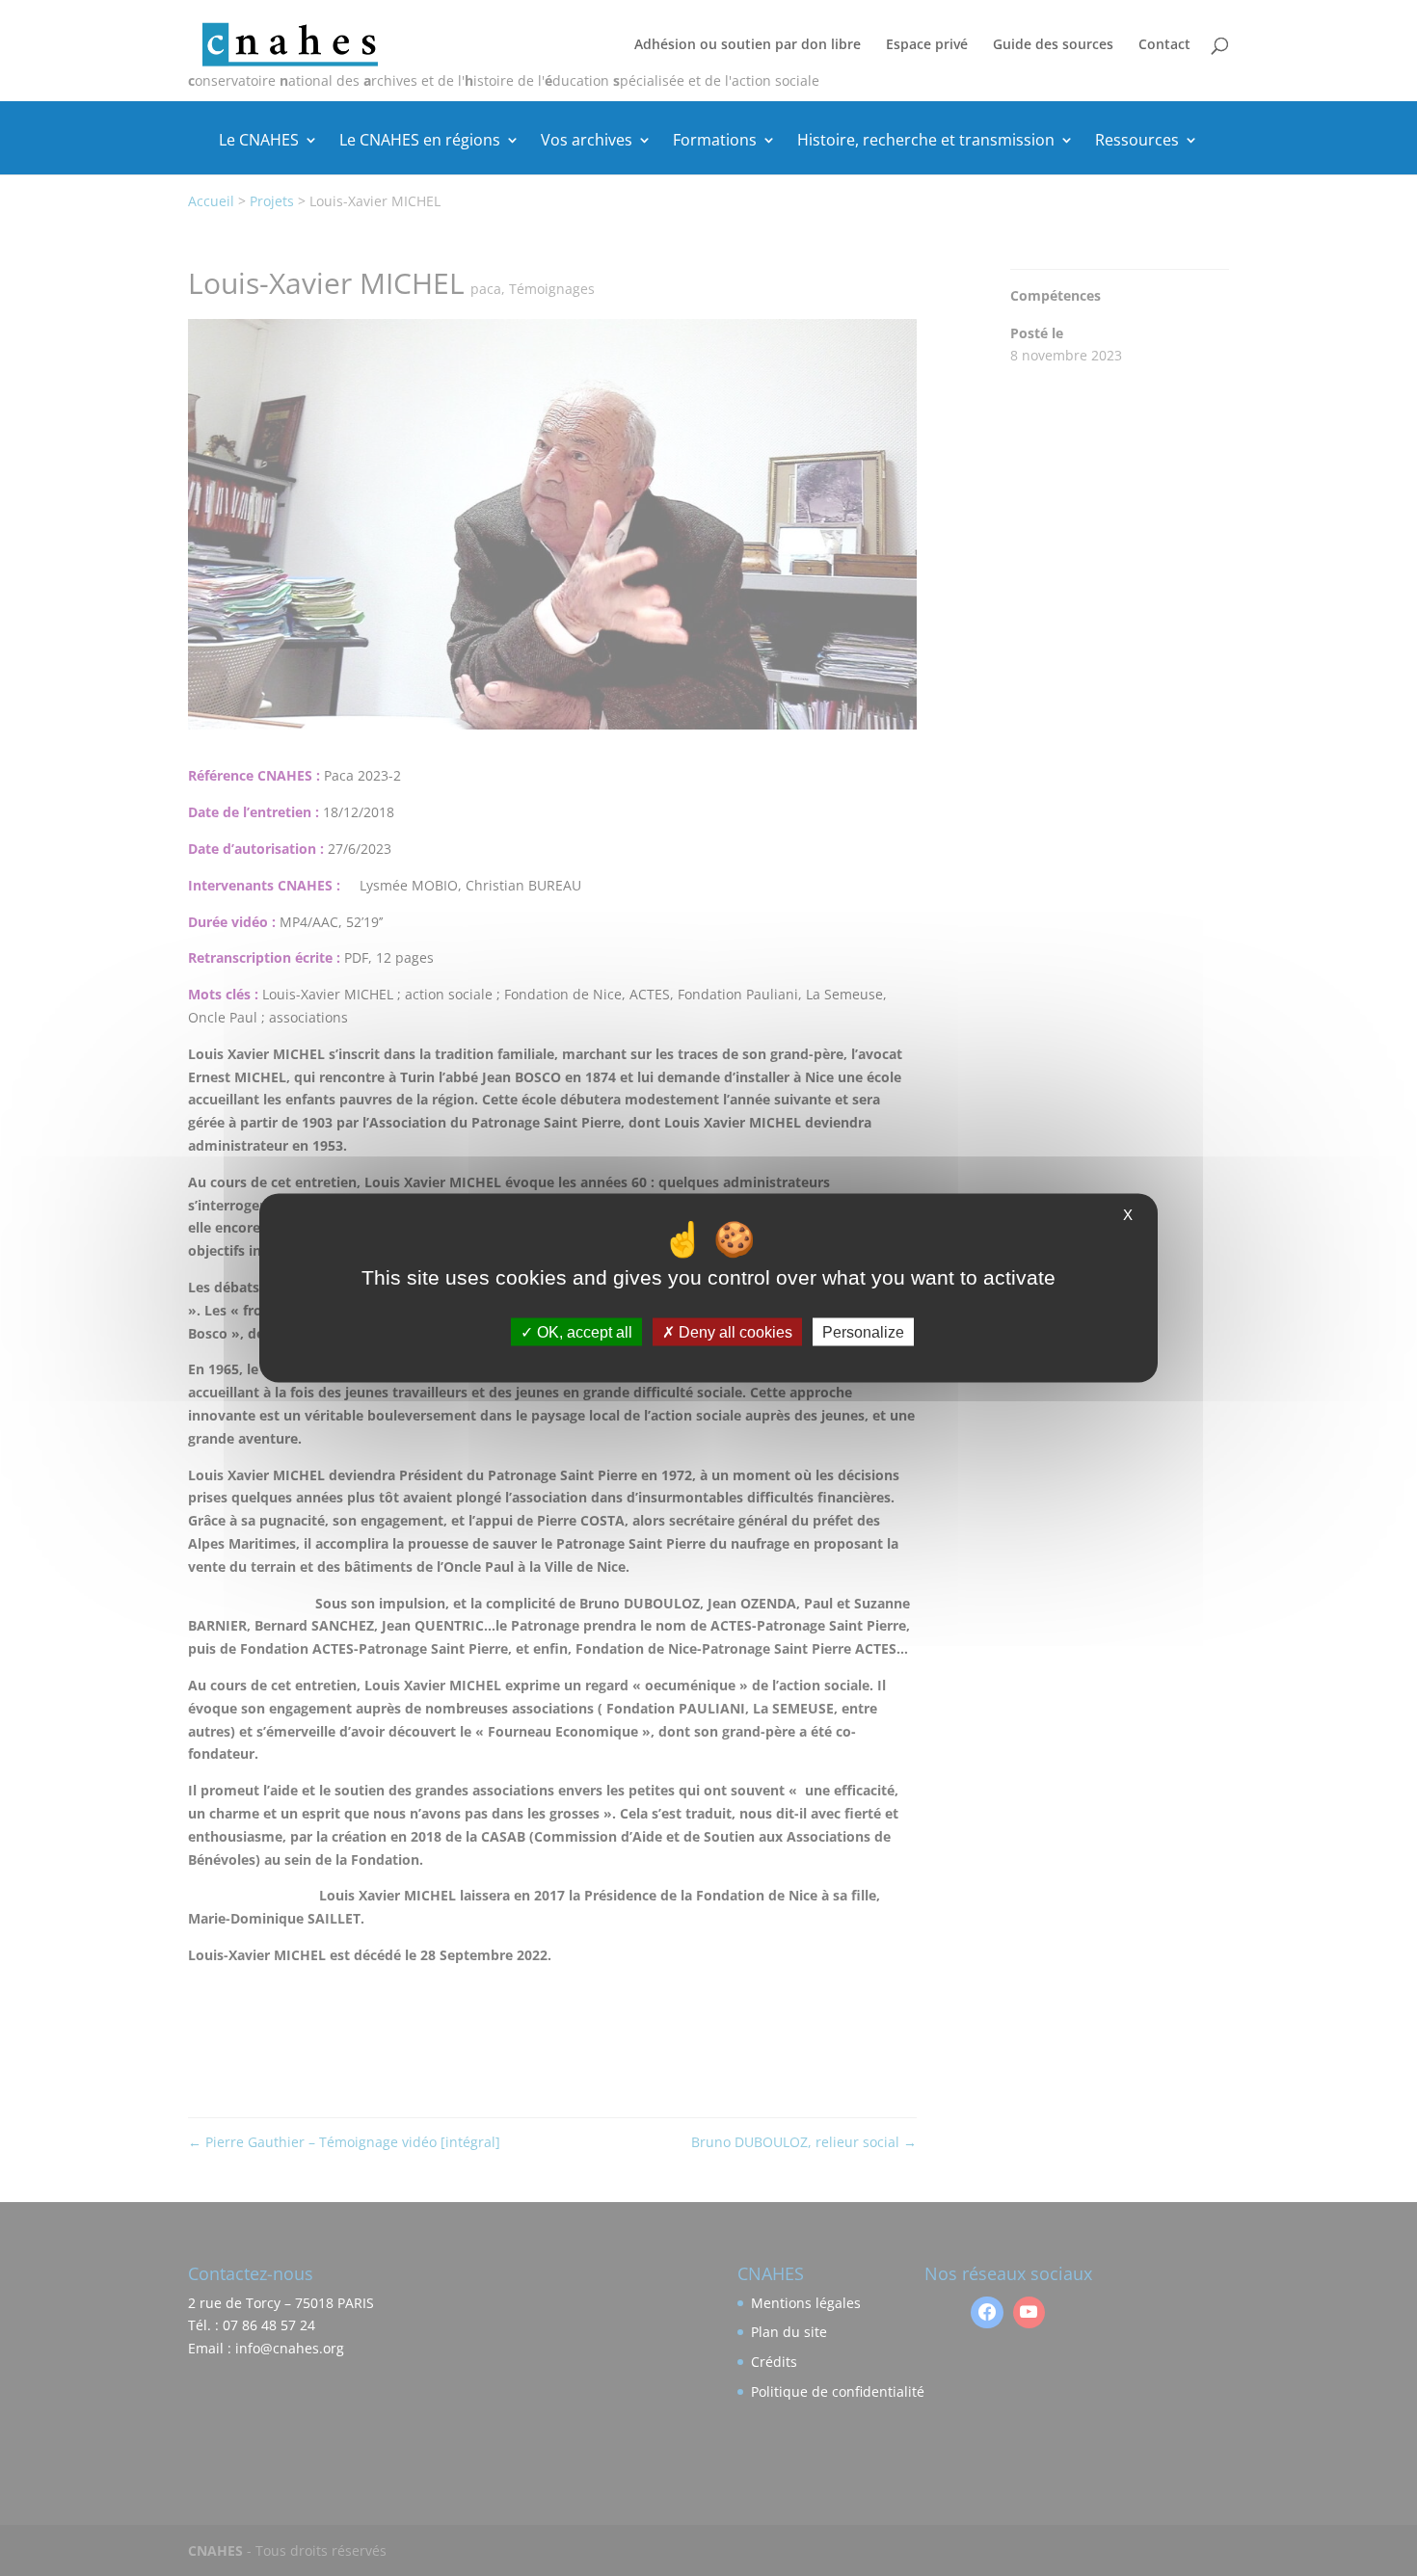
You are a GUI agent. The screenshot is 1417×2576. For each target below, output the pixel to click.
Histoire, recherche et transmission (926, 142)
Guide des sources (1053, 45)
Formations (715, 142)
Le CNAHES (259, 142)
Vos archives (587, 142)
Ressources (1137, 142)
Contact (1164, 45)
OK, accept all (583, 1332)
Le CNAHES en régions (420, 142)
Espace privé (927, 45)
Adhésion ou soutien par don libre (748, 45)
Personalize (863, 1332)
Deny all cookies (734, 1332)
